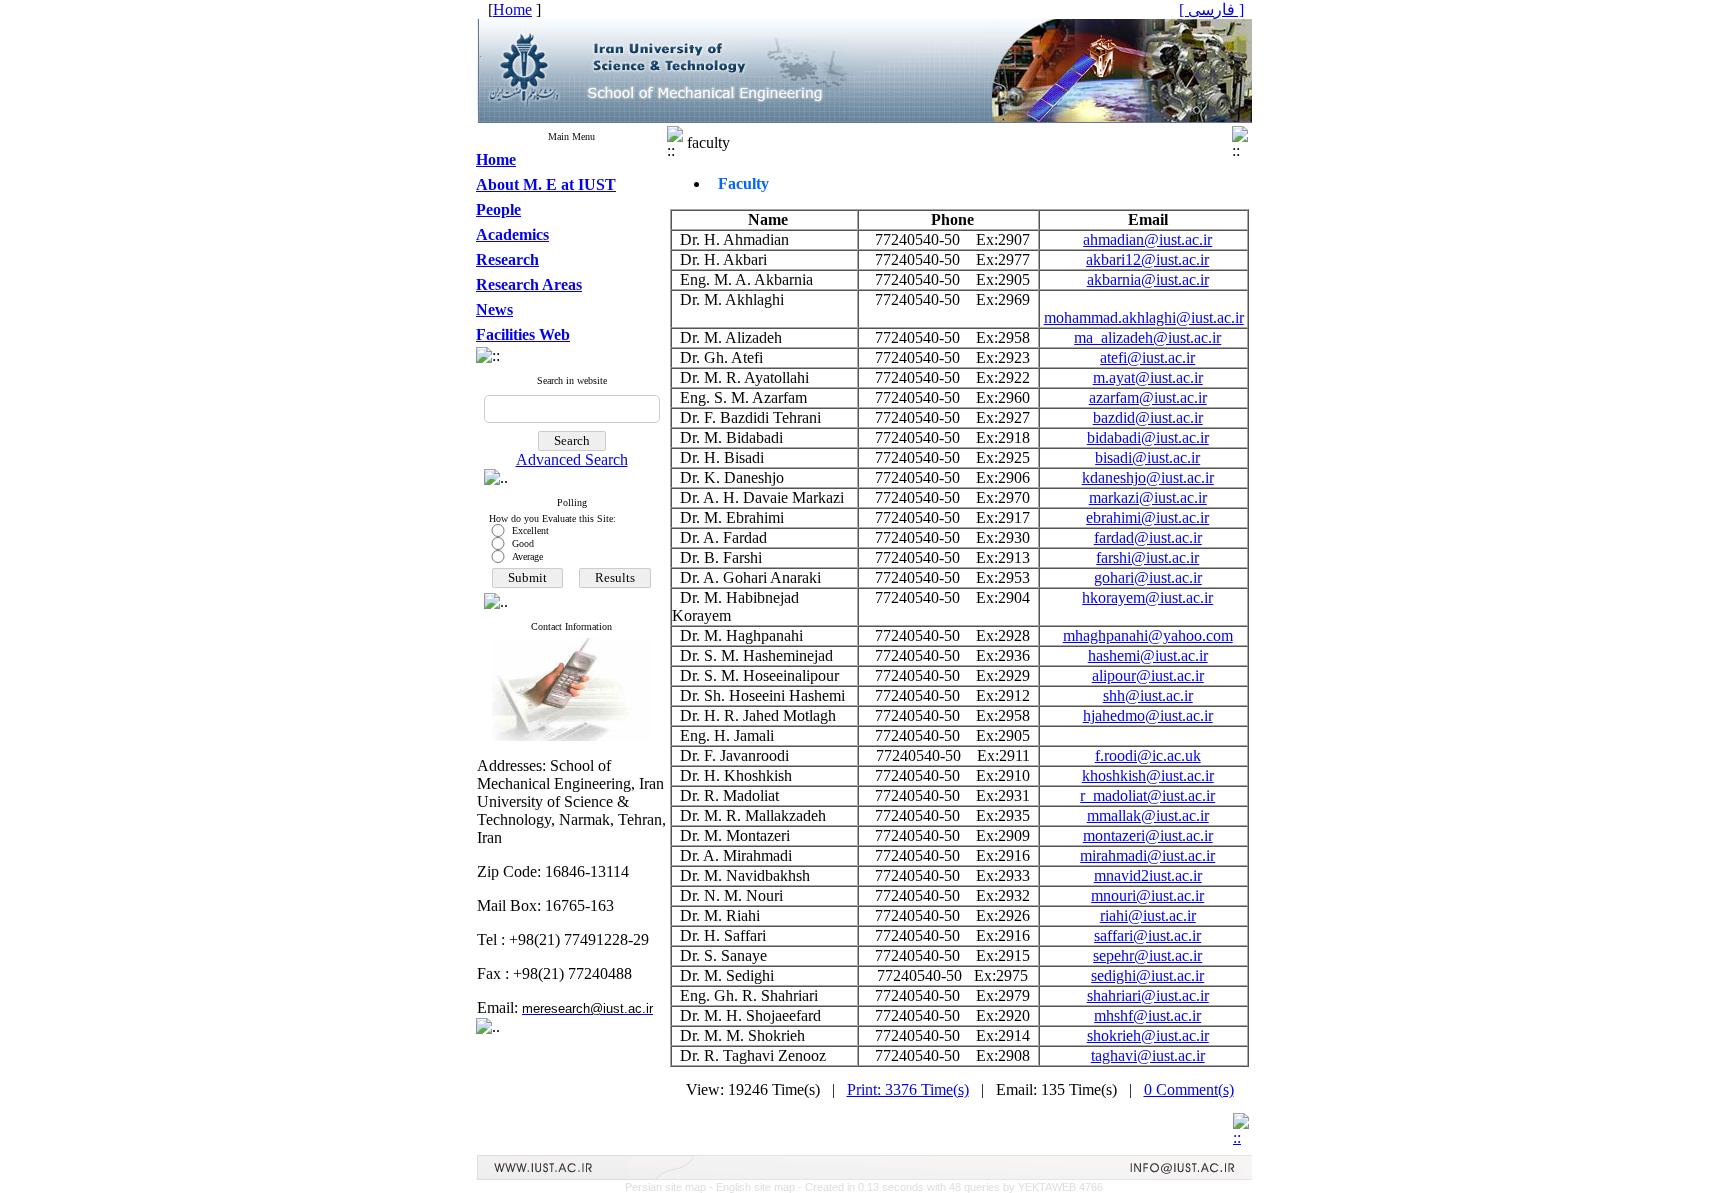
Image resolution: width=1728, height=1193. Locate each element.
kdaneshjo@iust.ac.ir (1148, 477)
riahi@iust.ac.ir (1148, 915)
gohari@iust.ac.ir (1148, 577)
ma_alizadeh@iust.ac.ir (1147, 337)
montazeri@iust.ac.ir (1148, 835)
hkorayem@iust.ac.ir (1147, 597)
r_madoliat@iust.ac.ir (1147, 795)
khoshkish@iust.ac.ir (1148, 775)
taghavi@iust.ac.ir (1148, 1055)
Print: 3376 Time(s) (908, 1089)
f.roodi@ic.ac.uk (1148, 755)
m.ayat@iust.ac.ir (1148, 377)
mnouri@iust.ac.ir (1147, 895)
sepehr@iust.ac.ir (1147, 955)
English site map (757, 1187)
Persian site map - (670, 1187)
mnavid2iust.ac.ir (1148, 875)
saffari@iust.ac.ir (1147, 935)
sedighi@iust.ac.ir (1147, 975)
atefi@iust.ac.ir (1147, 357)
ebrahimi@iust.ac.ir (1147, 517)
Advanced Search (572, 459)
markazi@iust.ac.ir (1148, 497)
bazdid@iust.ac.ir (1148, 417)
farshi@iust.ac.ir (1147, 557)
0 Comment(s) (1189, 1089)
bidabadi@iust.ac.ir (1148, 437)
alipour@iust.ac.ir (1148, 675)
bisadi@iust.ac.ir (1147, 457)
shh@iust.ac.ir (1148, 695)
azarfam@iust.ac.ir (1148, 397)
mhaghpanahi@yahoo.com (1148, 635)
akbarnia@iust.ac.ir (1148, 279)
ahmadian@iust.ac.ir (1147, 239)
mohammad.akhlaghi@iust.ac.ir (1144, 317)
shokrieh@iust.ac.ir (1148, 1035)
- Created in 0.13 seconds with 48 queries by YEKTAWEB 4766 (950, 1187)
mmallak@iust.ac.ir (1148, 815)
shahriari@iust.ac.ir (1148, 995)
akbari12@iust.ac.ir (1147, 259)
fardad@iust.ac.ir (1148, 537)
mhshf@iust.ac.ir (1147, 1015)
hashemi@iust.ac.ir (1148, 655)
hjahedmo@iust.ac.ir (1148, 715)
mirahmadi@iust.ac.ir (1147, 855)
